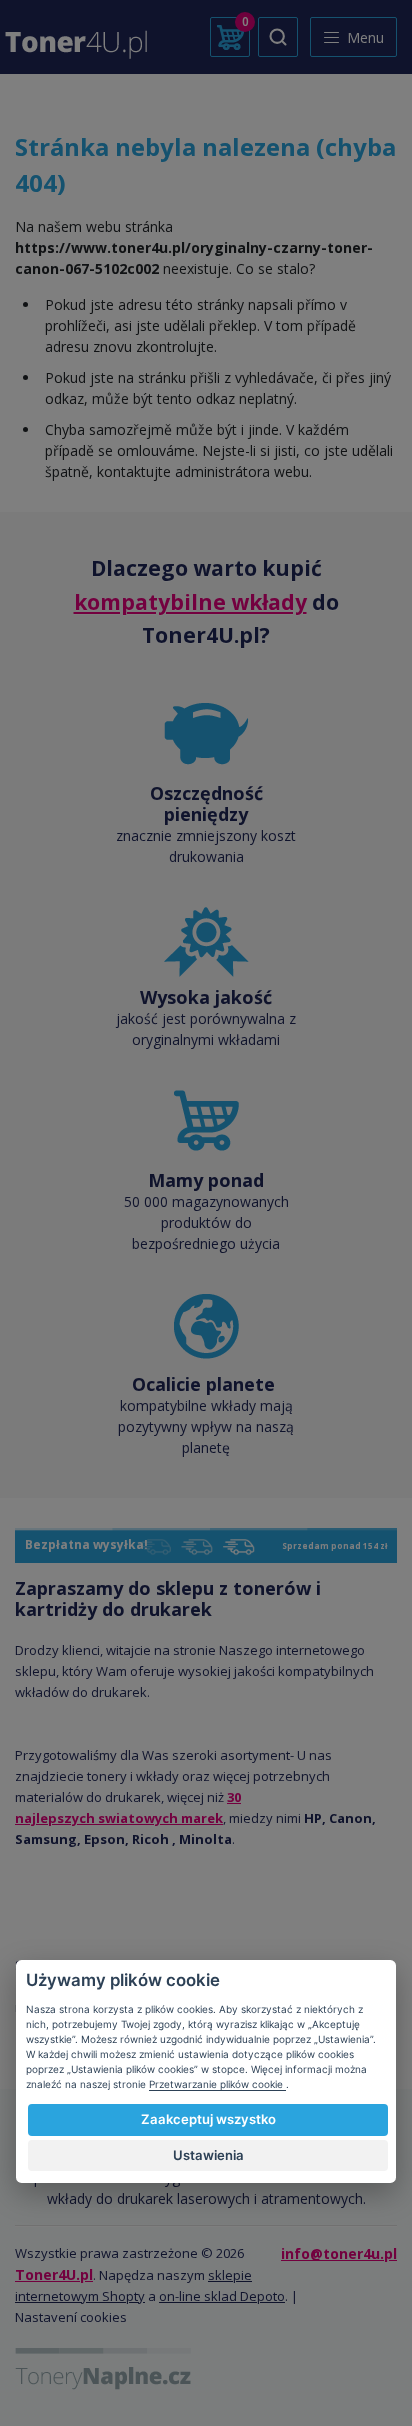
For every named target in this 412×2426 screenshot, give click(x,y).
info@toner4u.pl (339, 2253)
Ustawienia (208, 2155)
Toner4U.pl (54, 2274)
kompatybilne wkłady (190, 602)
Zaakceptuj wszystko (208, 2119)
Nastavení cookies (71, 2317)
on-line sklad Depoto (222, 2296)
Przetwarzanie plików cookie (217, 2084)
